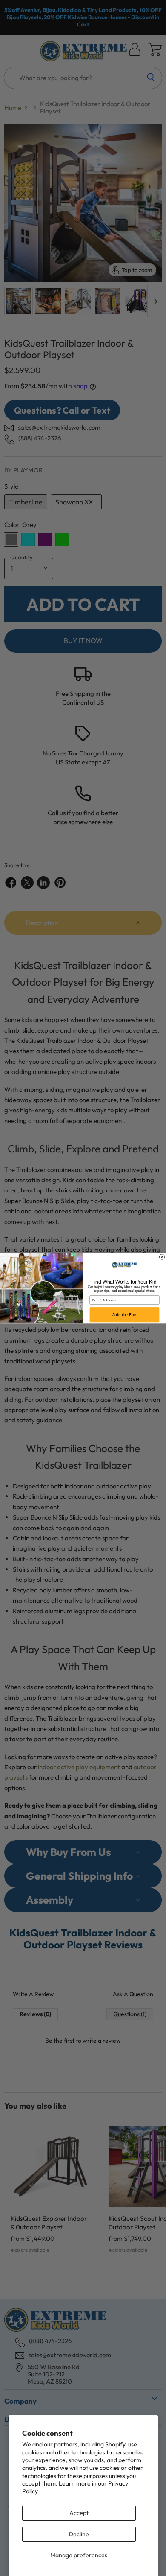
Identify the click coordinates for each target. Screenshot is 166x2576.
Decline (79, 2534)
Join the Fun (124, 1315)
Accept (79, 2513)
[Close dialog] (162, 1256)
